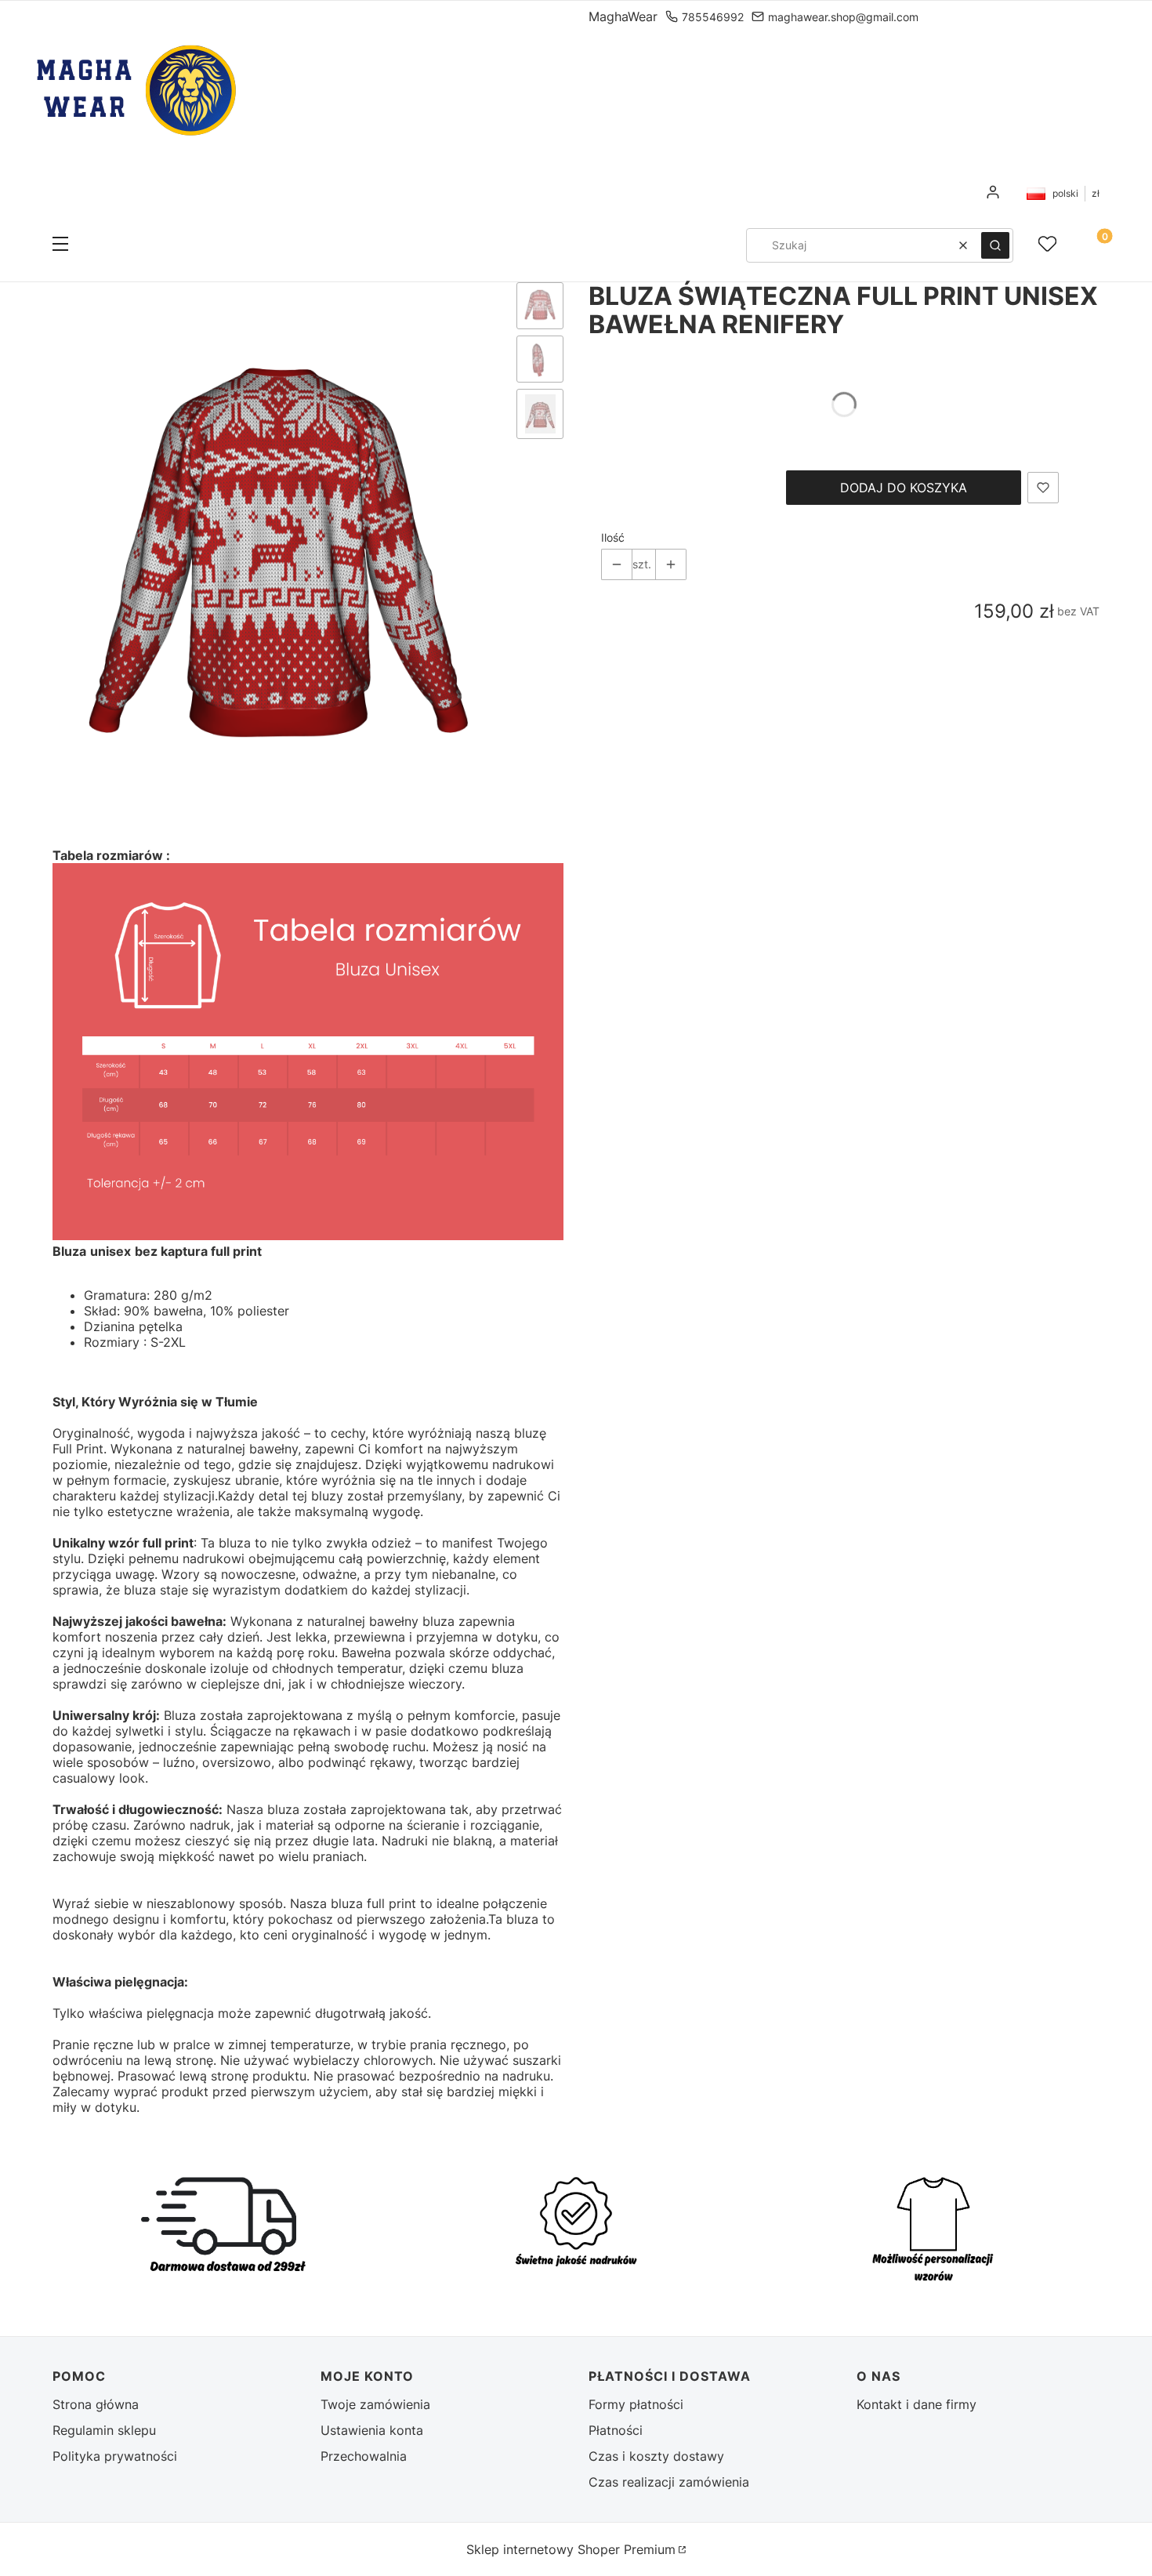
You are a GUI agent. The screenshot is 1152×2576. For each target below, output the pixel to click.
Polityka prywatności (115, 2456)
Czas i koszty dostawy (656, 2456)
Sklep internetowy (571, 2549)
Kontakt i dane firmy (917, 2404)
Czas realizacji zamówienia (669, 2482)
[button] (60, 245)
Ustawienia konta (372, 2430)
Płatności (616, 2430)
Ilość (613, 537)
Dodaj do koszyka (904, 488)
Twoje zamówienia (375, 2404)
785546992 (713, 17)
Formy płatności (636, 2404)
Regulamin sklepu (104, 2430)
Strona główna (96, 2404)
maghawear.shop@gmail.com (843, 17)
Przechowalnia (364, 2456)
